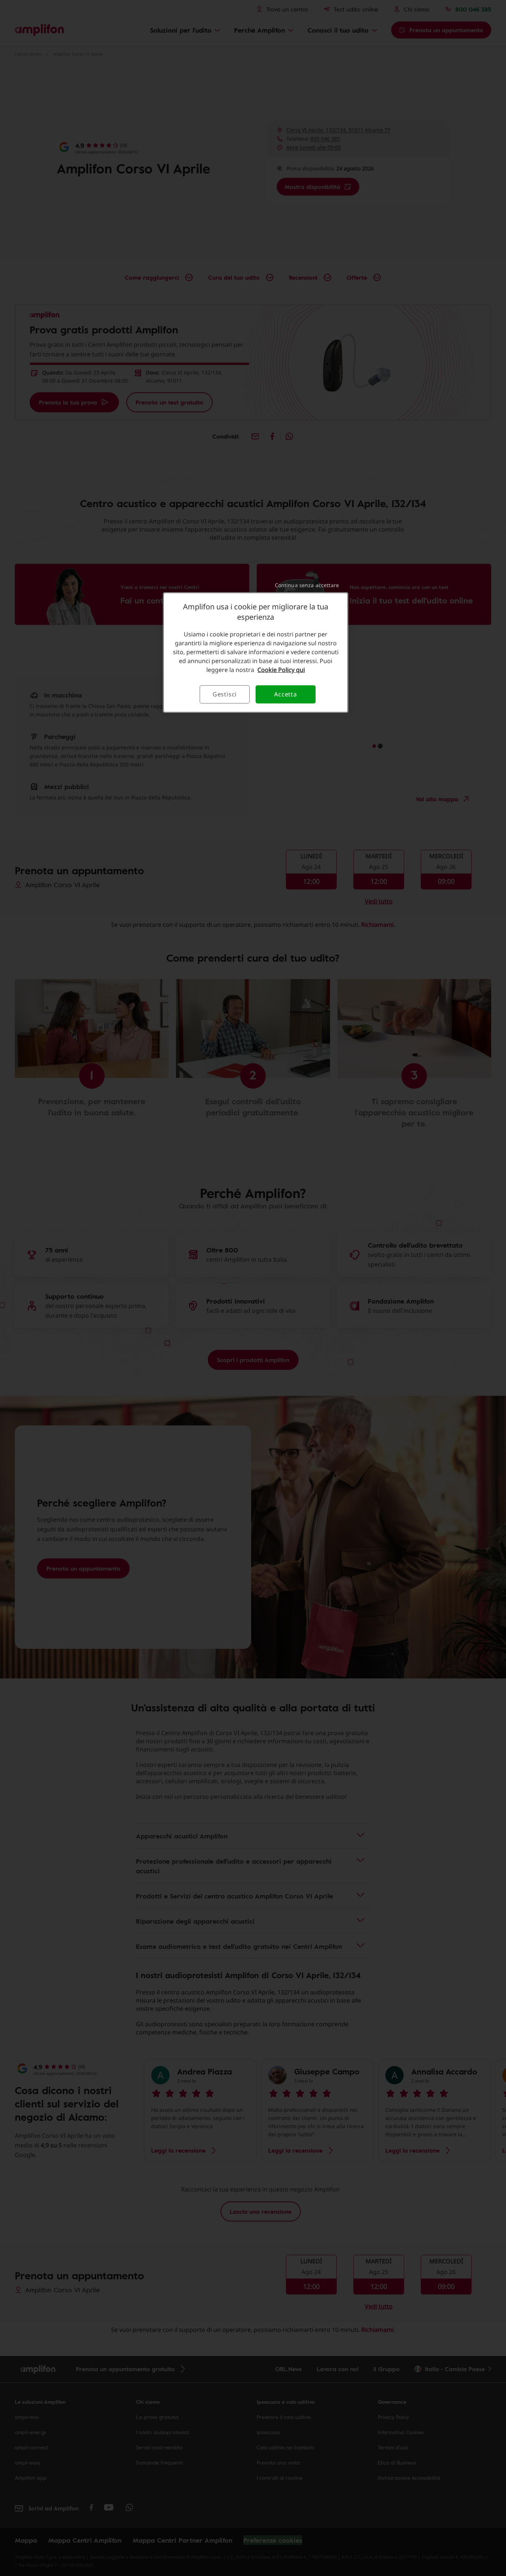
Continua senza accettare (307, 585)
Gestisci (225, 694)
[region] (256, 652)
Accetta (286, 694)
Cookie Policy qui (281, 670)
